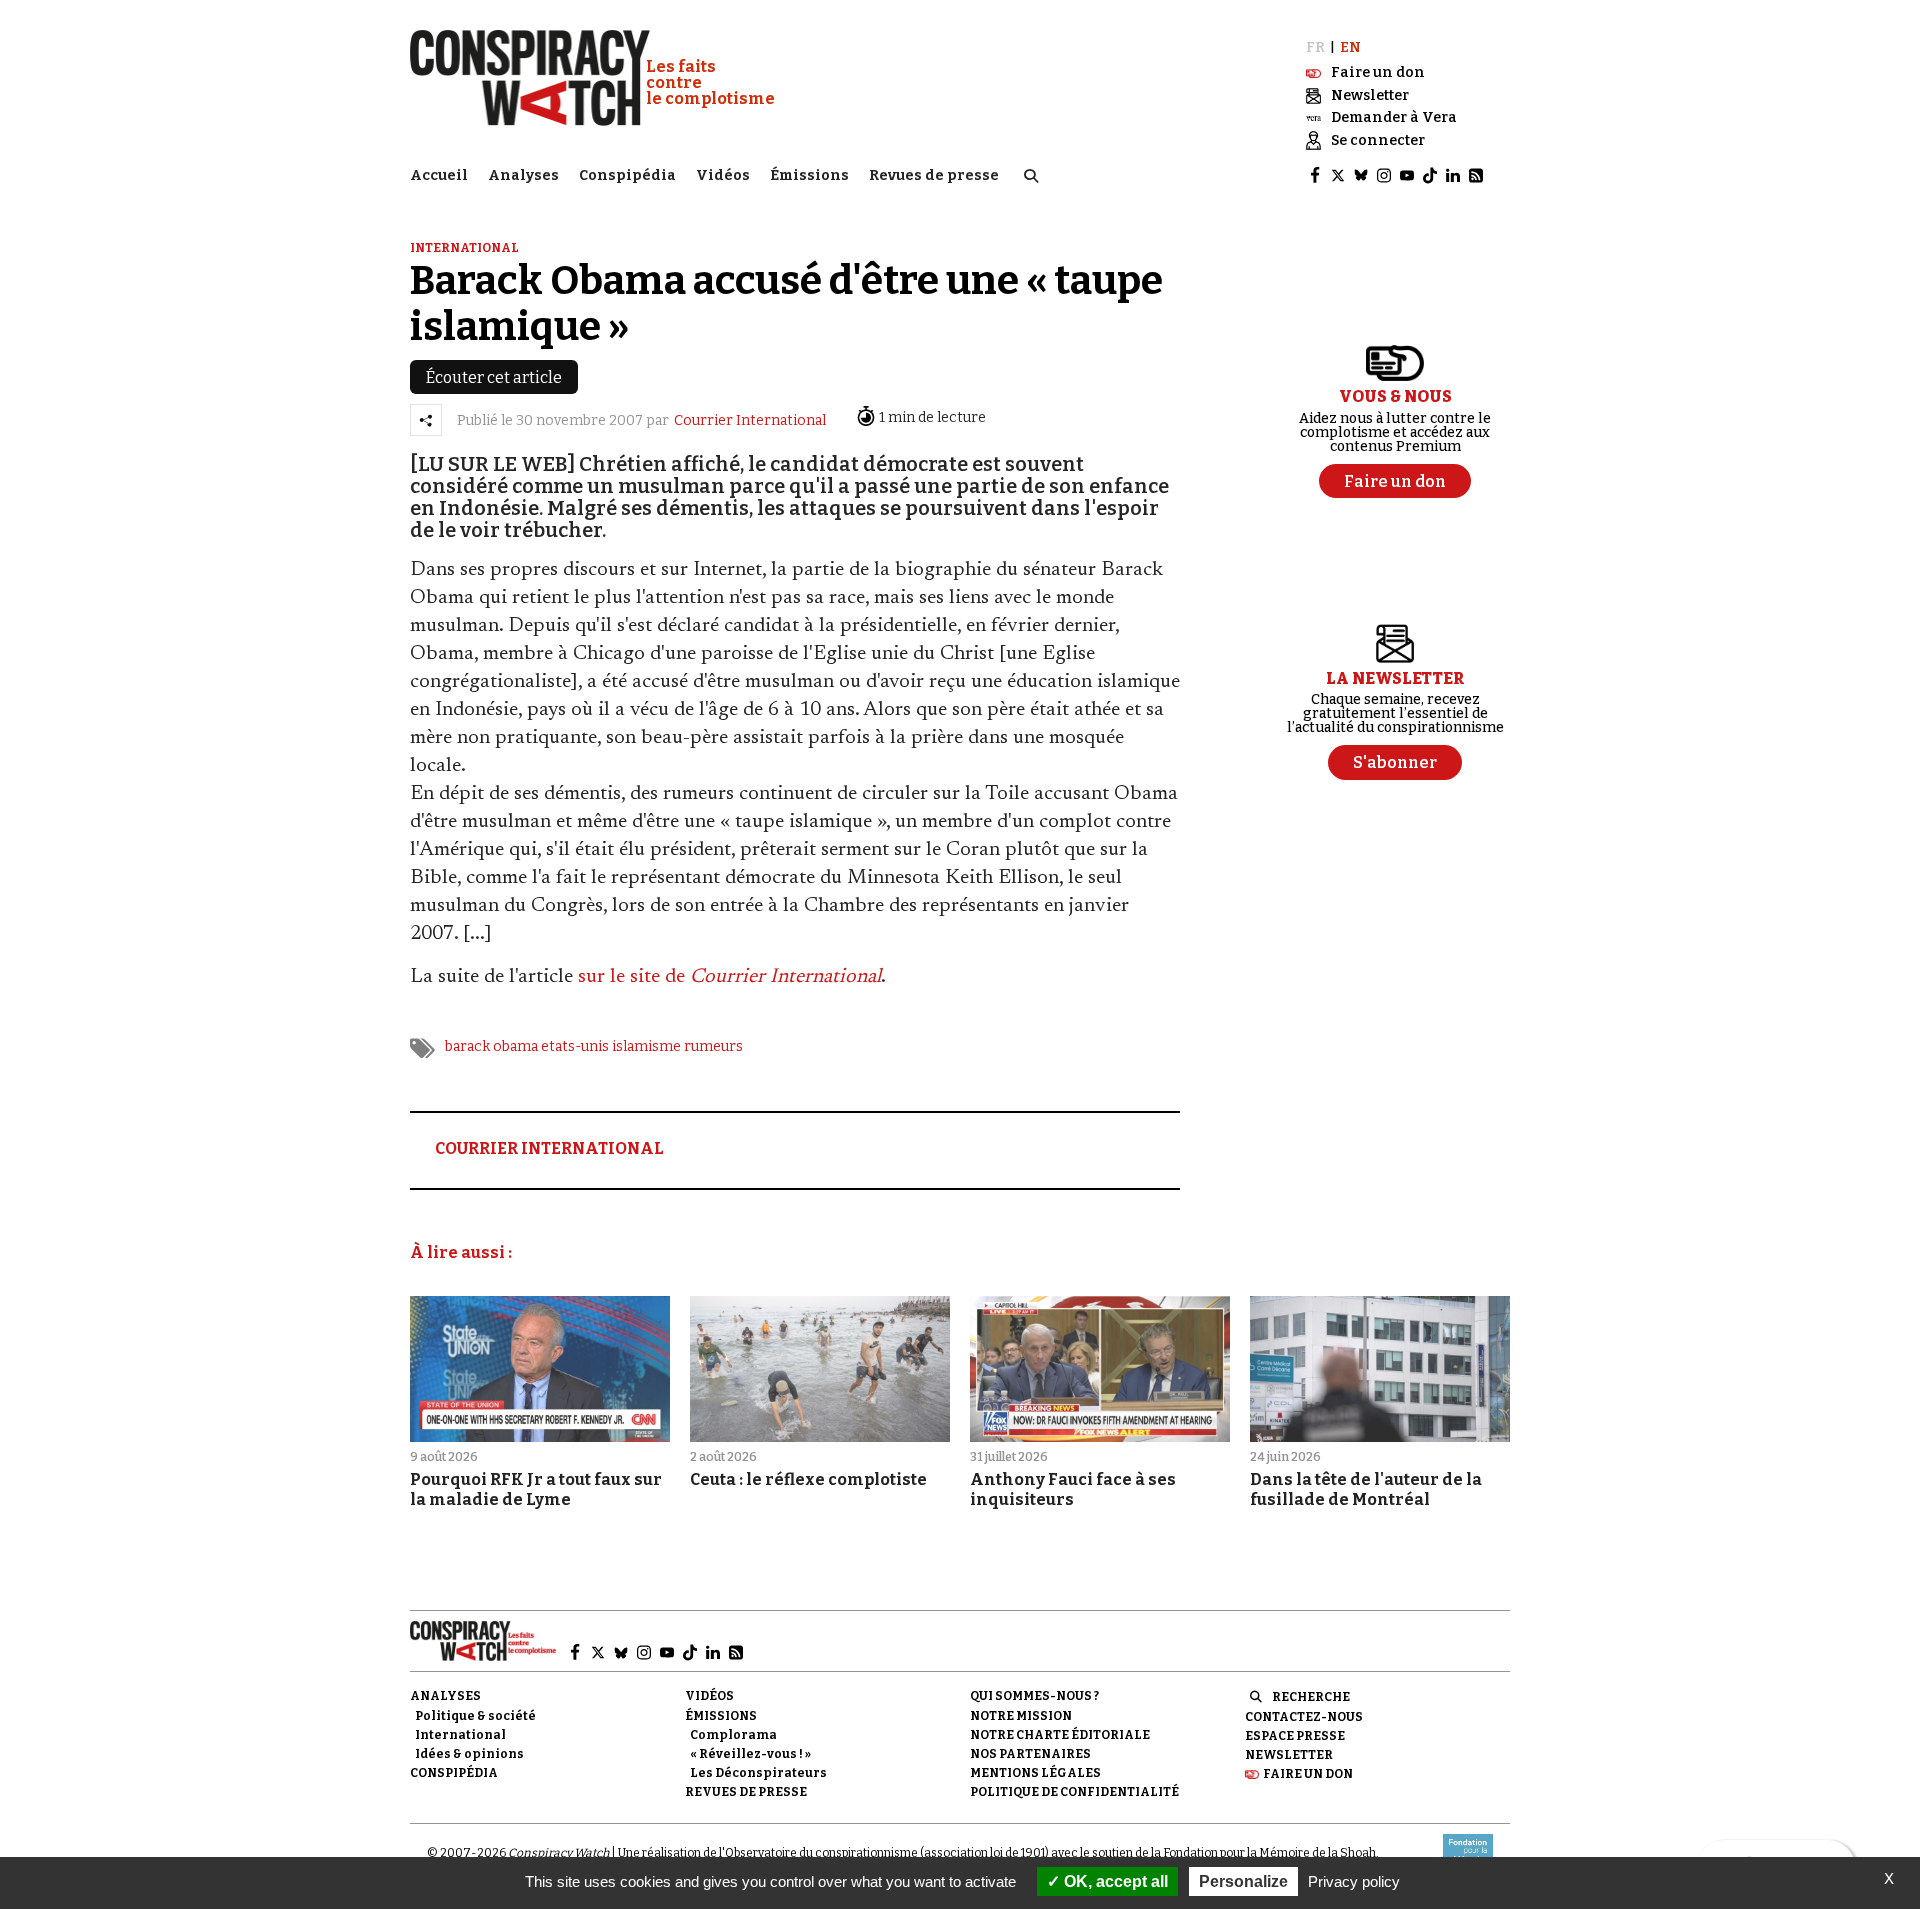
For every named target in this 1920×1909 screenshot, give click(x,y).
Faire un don (1308, 1774)
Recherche (1311, 1697)
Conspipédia (627, 175)
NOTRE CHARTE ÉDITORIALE (1060, 1735)
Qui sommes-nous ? (1034, 1696)
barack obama (491, 1046)
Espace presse (1295, 1736)
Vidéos (723, 175)
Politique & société (475, 1716)
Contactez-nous (1304, 1717)
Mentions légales (1035, 1773)
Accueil (439, 175)
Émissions (809, 175)
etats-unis (575, 1046)
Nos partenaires (1030, 1754)
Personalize (1243, 1881)
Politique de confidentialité (1074, 1792)
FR (1315, 47)
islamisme (646, 1046)
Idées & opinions (469, 1754)
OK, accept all (1114, 1881)
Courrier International (750, 420)
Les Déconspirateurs (758, 1773)
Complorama (733, 1735)
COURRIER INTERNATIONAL (549, 1148)
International (464, 248)
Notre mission (1021, 1716)
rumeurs (713, 1046)
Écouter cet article (494, 377)
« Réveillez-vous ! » (750, 1754)
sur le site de (729, 977)
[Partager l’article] (426, 420)
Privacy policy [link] (1354, 1881)
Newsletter (1289, 1755)
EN (1350, 47)
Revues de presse (934, 175)
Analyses (523, 175)
